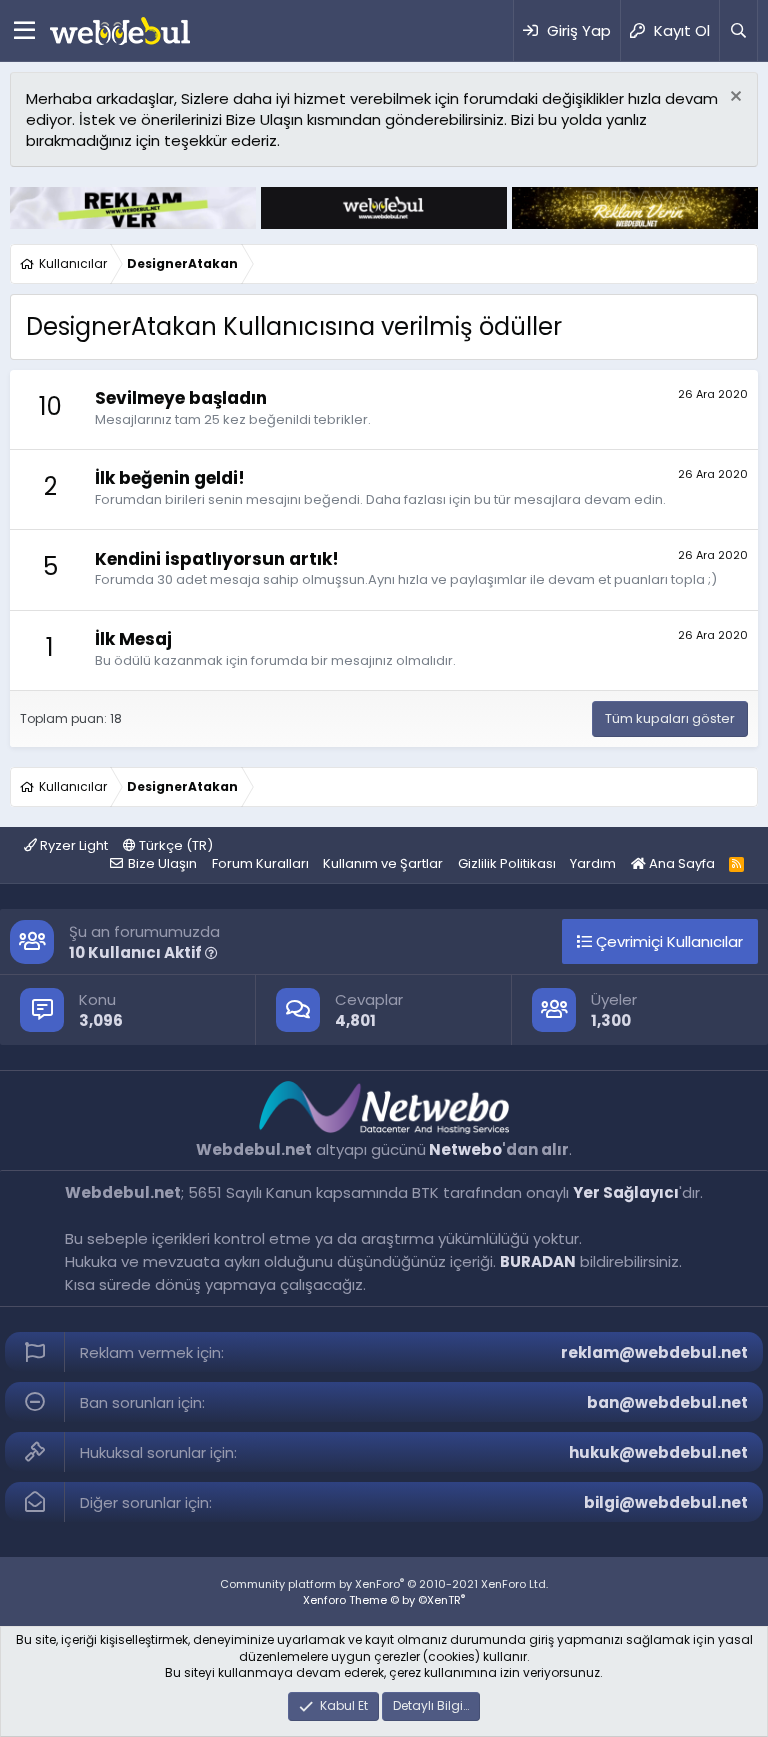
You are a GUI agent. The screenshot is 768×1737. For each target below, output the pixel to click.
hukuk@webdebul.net (658, 1452)
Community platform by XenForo (384, 1584)
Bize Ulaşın (162, 863)
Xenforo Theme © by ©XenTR (384, 1600)
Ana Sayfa (680, 863)
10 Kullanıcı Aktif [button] (137, 952)
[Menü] (24, 31)
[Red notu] (733, 98)
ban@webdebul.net (667, 1402)
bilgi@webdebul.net (666, 1502)
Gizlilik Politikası (507, 863)
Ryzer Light (72, 845)
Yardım (593, 863)
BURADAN (538, 1261)
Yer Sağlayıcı (626, 1192)
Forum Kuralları (260, 863)
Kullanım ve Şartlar (383, 863)
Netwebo (465, 1149)
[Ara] (738, 30)
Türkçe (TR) (174, 845)
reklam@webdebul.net (654, 1352)
